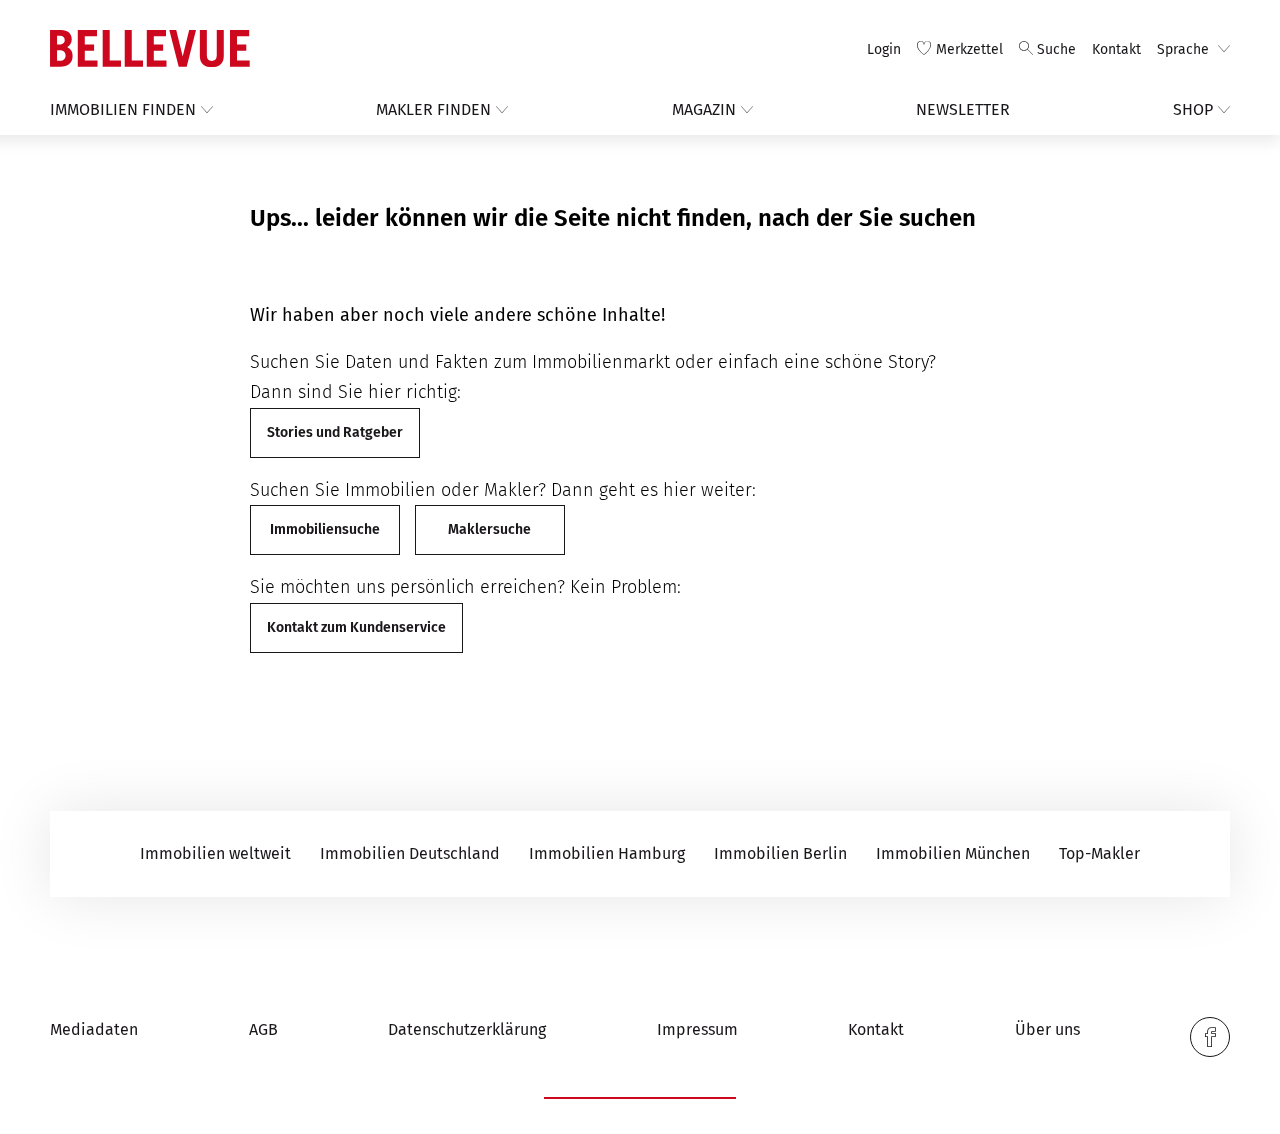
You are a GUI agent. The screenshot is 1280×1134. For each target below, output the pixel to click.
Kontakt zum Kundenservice (356, 627)
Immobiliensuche (325, 529)
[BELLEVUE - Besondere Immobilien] (150, 48)
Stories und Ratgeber (335, 432)
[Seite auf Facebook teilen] (1210, 1037)
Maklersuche (489, 529)
